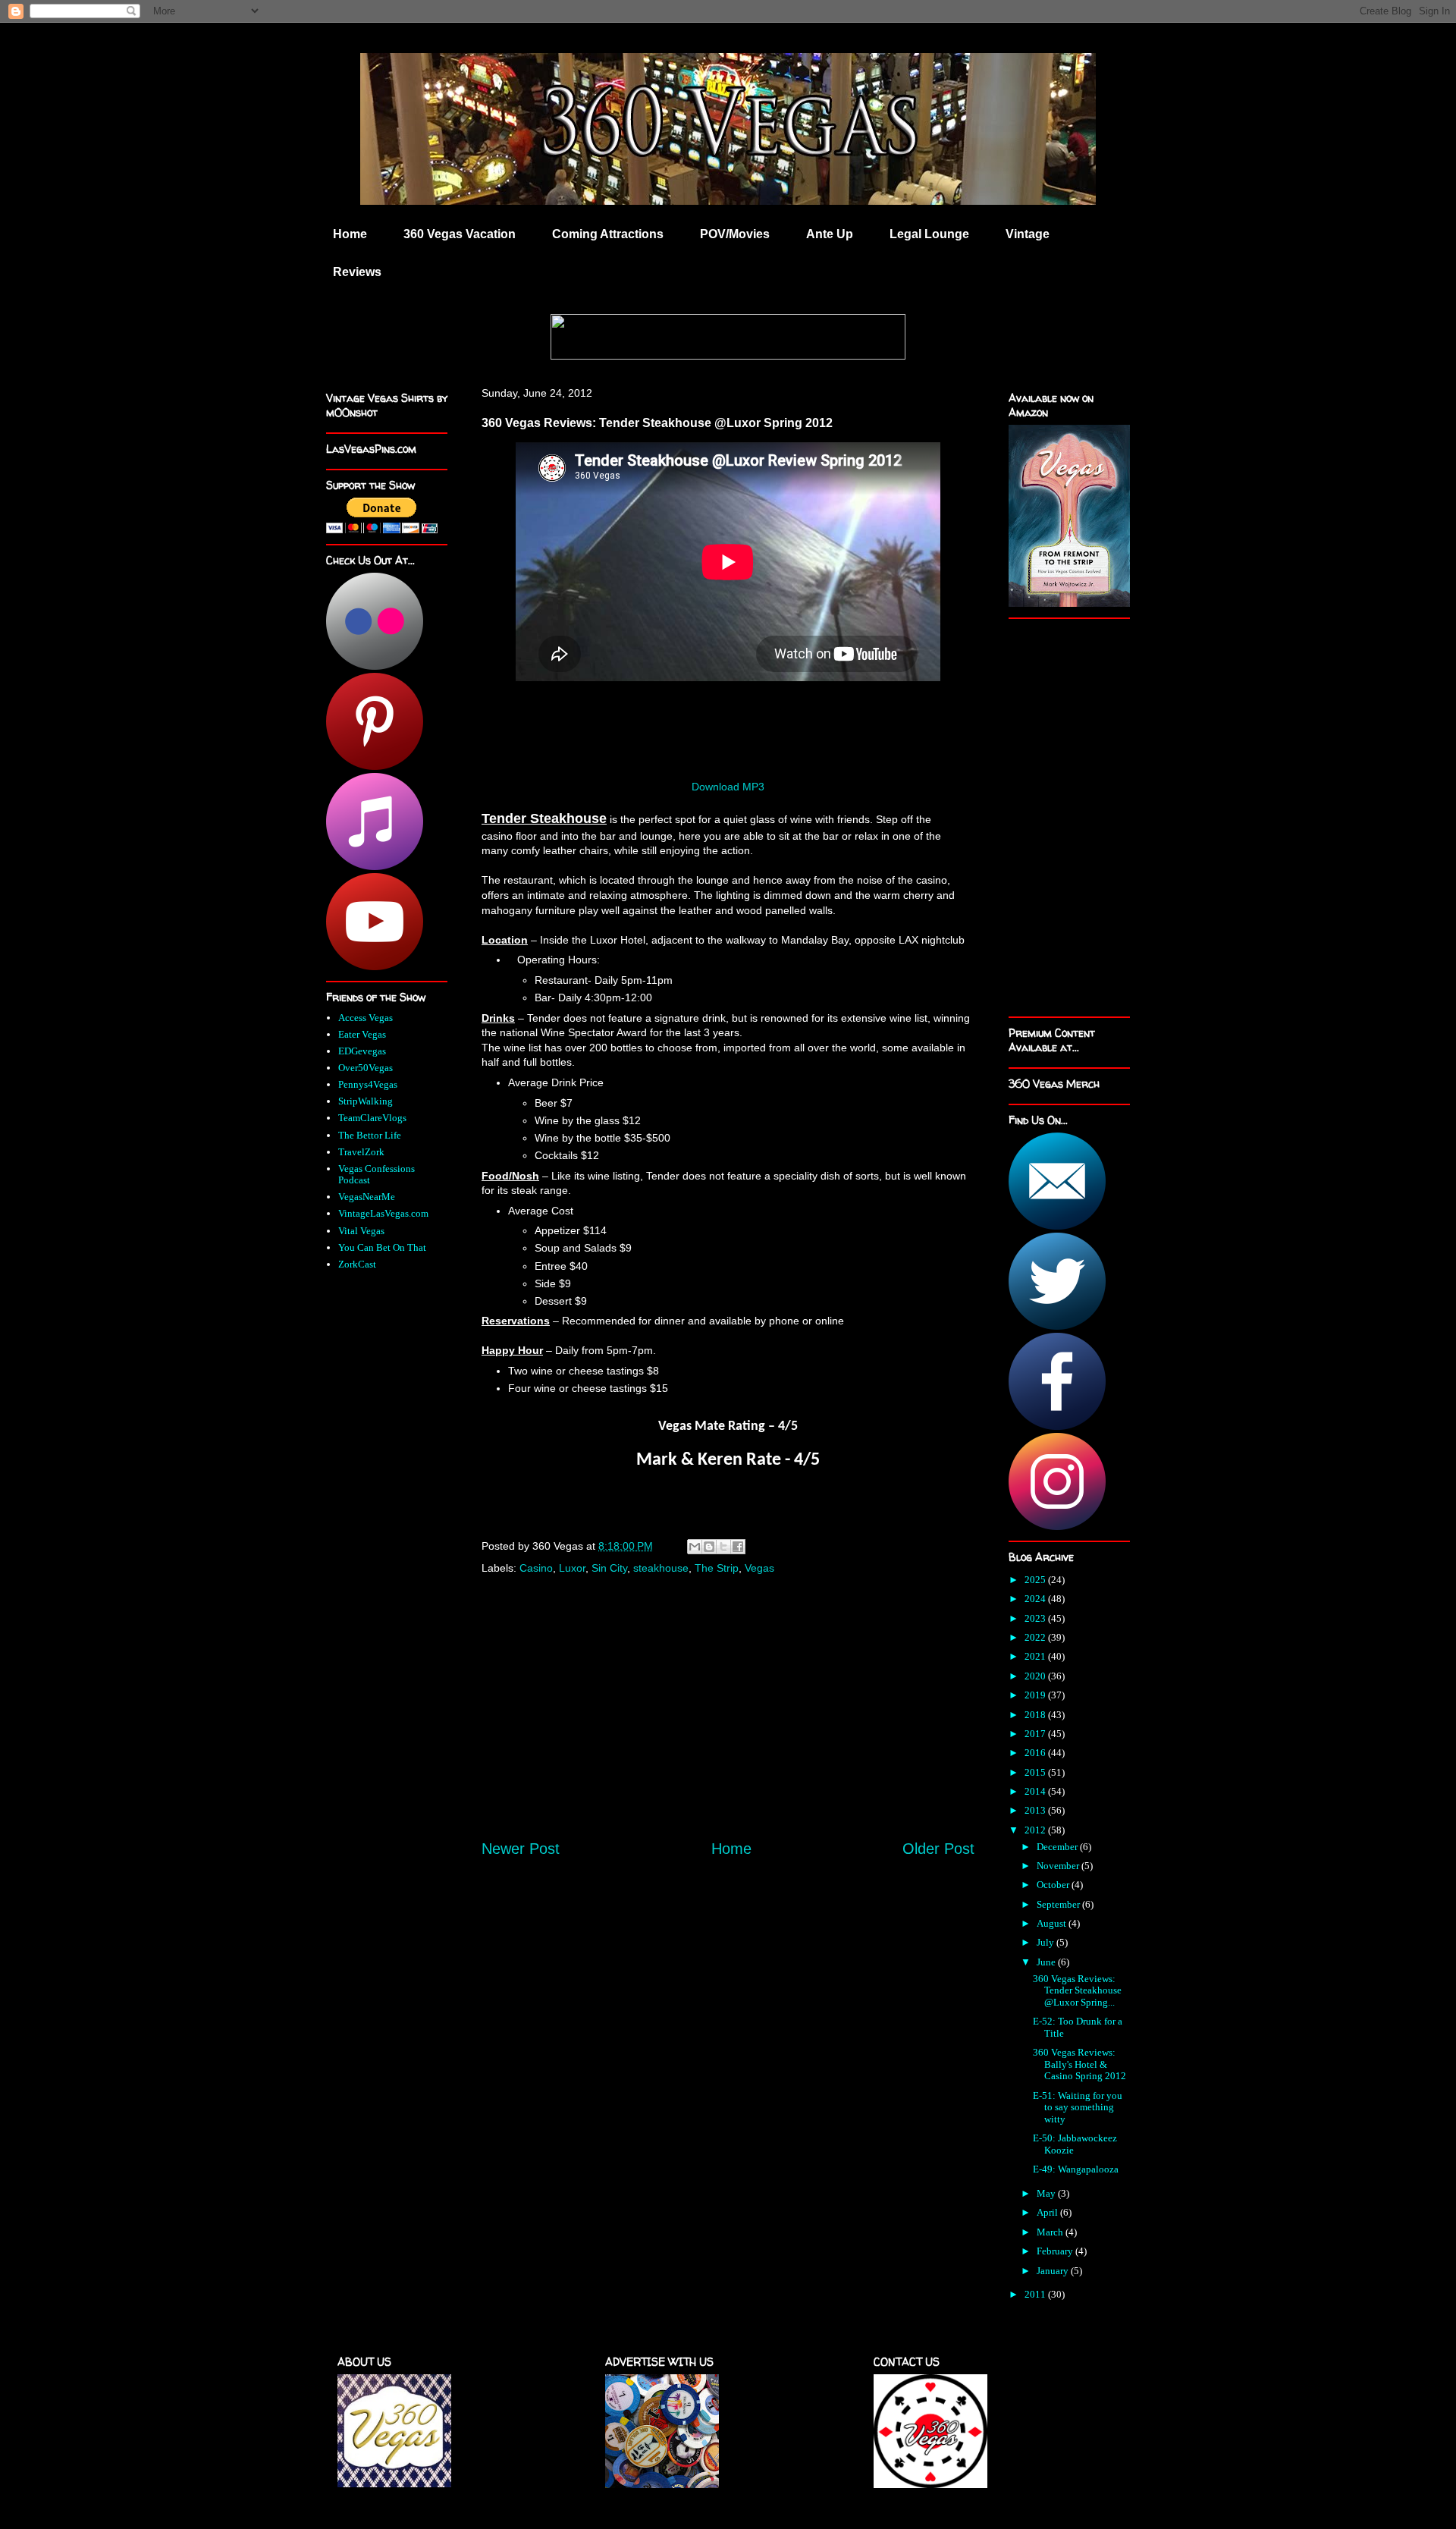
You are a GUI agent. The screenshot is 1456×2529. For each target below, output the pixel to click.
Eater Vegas (362, 1034)
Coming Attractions (608, 234)
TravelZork (361, 1152)
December (1058, 1847)
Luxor (572, 1568)
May (1047, 2193)
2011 (1036, 2294)
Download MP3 (728, 787)
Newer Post (521, 1849)
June (1047, 1962)
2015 (1036, 1772)
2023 (1036, 1618)
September (1059, 1904)
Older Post (938, 1849)
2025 (1036, 1580)
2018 (1036, 1715)
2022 (1036, 1637)
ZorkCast (357, 1264)
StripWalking (366, 1101)
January (1054, 2271)
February (1056, 2251)
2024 (1036, 1599)
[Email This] (695, 1547)
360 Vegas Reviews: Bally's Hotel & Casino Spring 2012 (1079, 2064)
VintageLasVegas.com (383, 1213)
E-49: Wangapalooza (1076, 2169)
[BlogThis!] (709, 1547)
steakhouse (661, 1568)
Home (350, 234)
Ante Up (830, 234)
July (1046, 1942)
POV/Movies (735, 234)
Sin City (609, 1568)
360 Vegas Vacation (460, 234)
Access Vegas (366, 1018)
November (1059, 1866)
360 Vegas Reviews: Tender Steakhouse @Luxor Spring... (1077, 1990)
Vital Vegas (361, 1231)
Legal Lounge (929, 234)
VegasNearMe (367, 1197)
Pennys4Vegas (368, 1084)
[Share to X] (723, 1547)
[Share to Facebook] (738, 1547)
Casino (536, 1568)
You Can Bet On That (382, 1247)
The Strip (717, 1568)
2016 (1036, 1753)
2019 (1036, 1695)
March (1051, 2232)
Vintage (1028, 234)
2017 (1036, 1734)
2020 (1036, 1676)
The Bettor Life (370, 1135)
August (1053, 1923)
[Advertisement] (728, 1723)
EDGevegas (362, 1051)
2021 (1036, 1656)
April (1048, 2212)
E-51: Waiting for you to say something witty (1078, 2107)
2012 (1036, 1830)
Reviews (357, 272)
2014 (1036, 1791)
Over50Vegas (366, 1068)
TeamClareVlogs (372, 1118)
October (1054, 1885)
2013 (1036, 1810)
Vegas (759, 1568)
